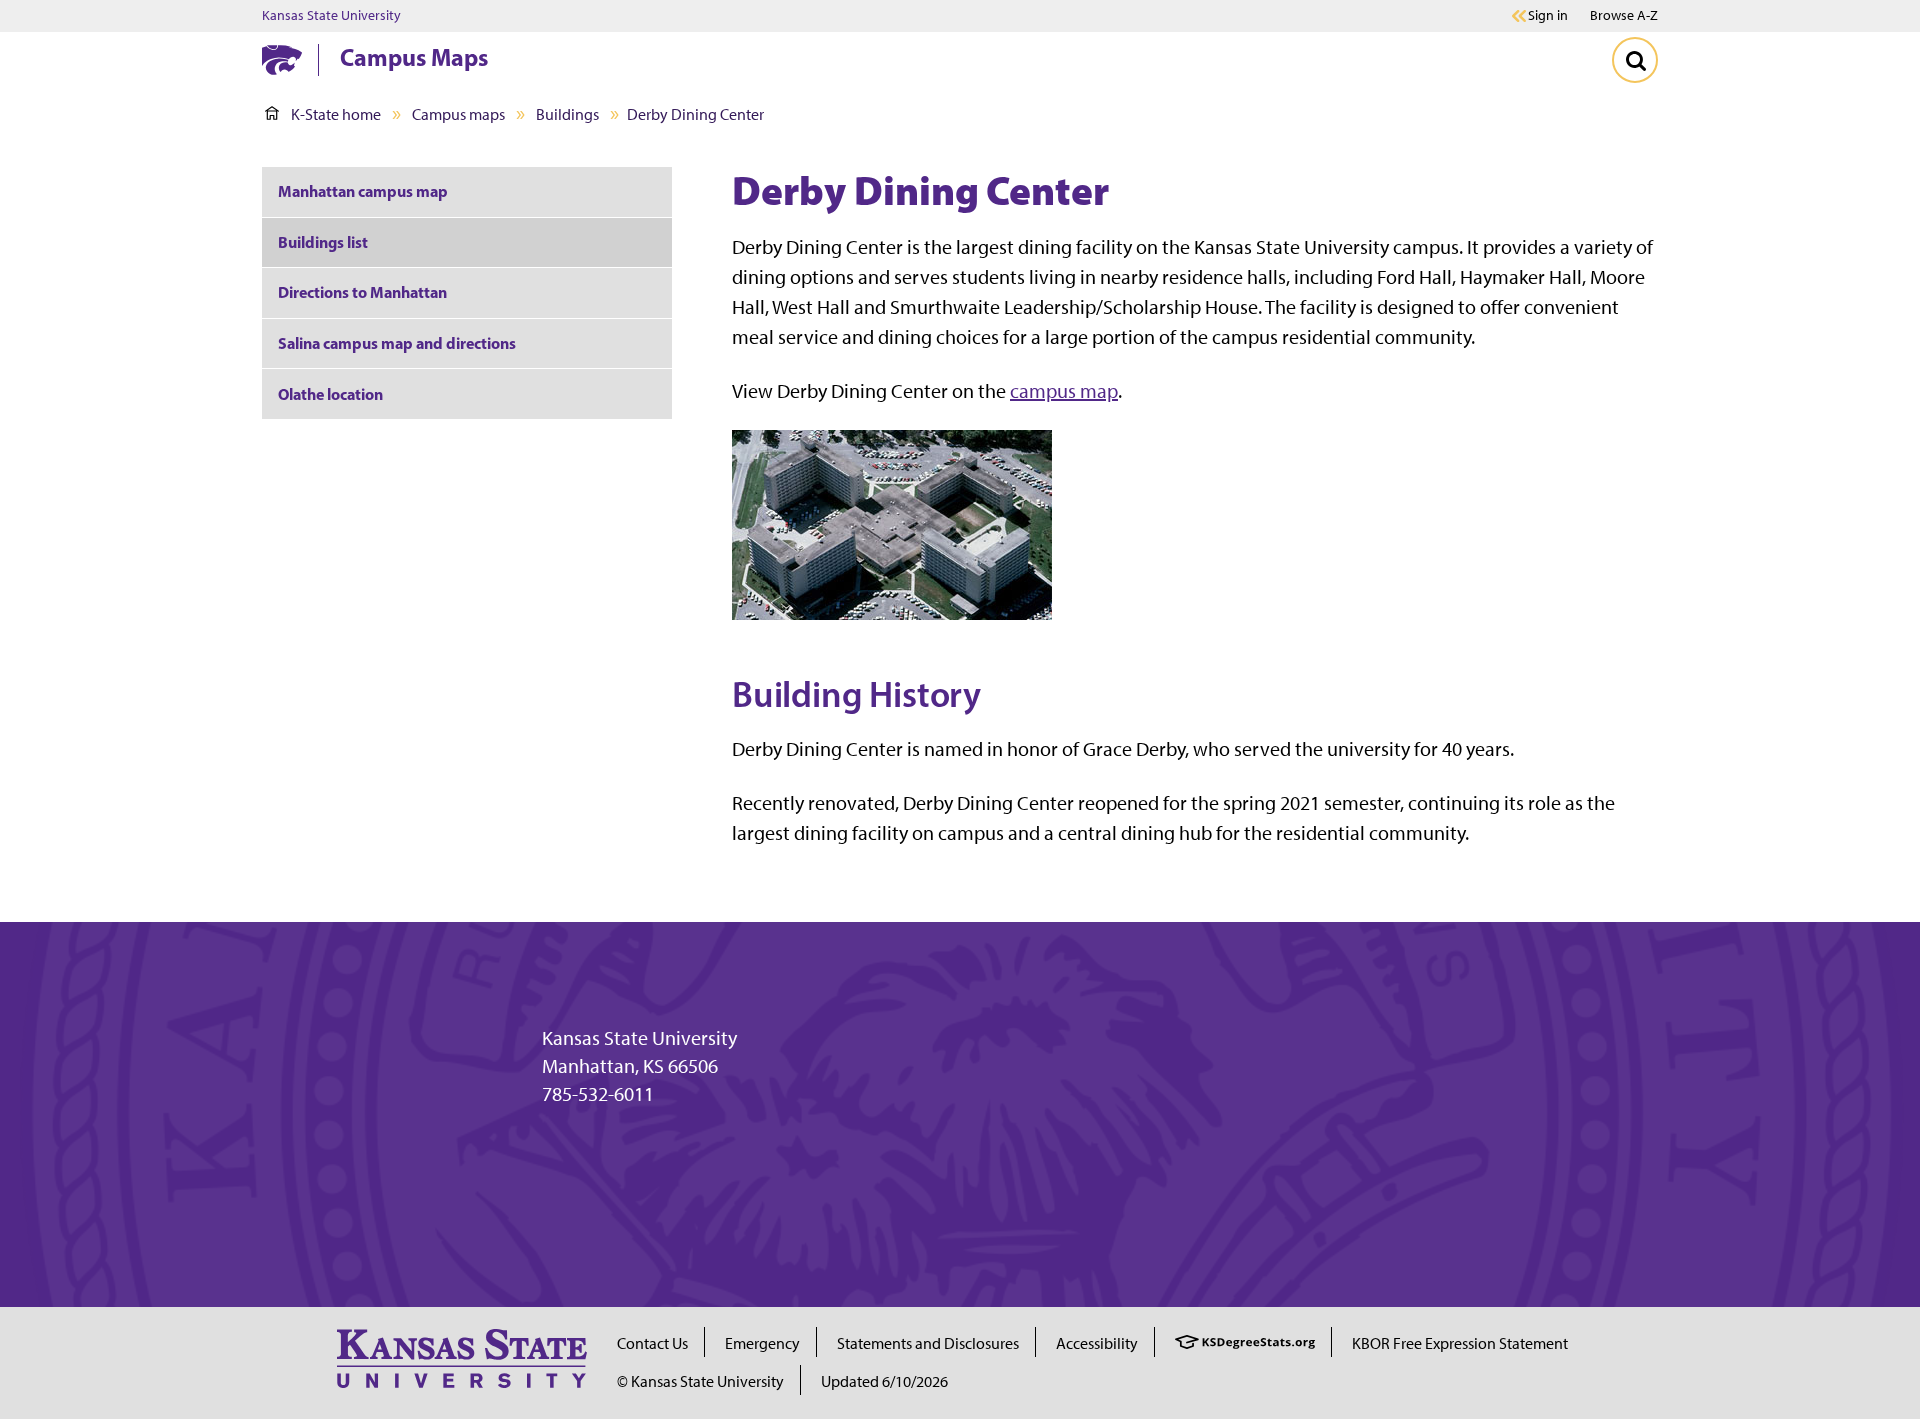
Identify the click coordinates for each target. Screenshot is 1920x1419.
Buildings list (323, 242)
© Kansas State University (700, 1381)
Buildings (567, 114)
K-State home (336, 114)
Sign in (1548, 16)
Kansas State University (331, 16)
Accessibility (1097, 1343)
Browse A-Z (1624, 15)
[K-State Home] (282, 59)
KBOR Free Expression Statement (1460, 1343)
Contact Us (652, 1343)
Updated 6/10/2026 (884, 1381)
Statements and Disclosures (928, 1343)
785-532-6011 (598, 1094)
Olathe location (330, 394)
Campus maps (458, 114)
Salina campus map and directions (397, 343)
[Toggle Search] (1635, 60)
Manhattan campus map (363, 191)
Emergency (762, 1343)
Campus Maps (414, 57)
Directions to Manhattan (362, 292)
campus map (1064, 391)
